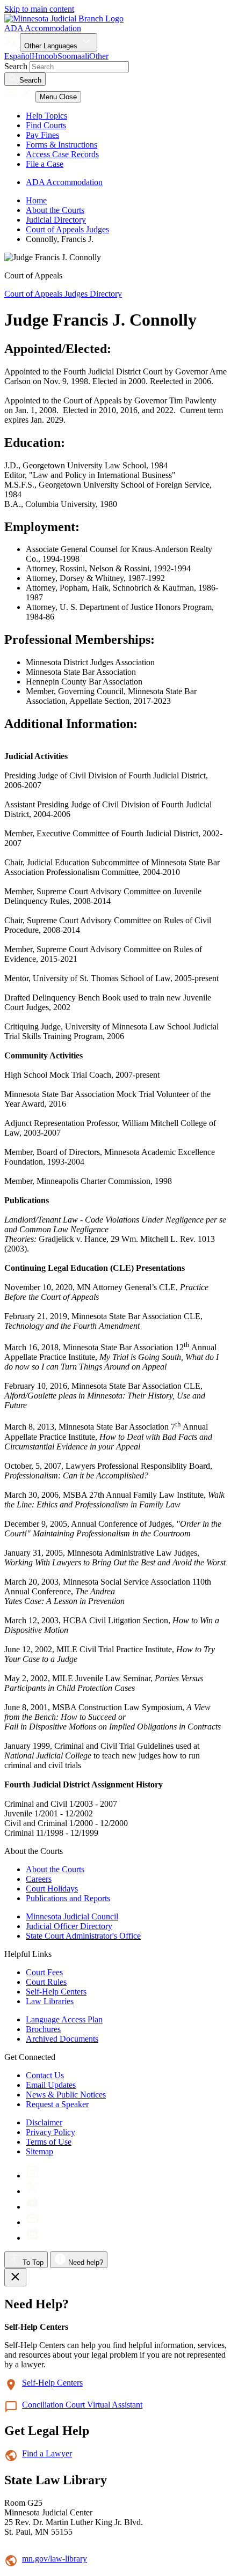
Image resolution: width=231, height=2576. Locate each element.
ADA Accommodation (43, 28)
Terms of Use (49, 2142)
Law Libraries (50, 2001)
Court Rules (46, 1982)
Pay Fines (42, 135)
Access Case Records (62, 154)
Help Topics (46, 116)
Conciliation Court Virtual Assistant (82, 2405)
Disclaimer (44, 2122)
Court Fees (44, 1972)
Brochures (43, 2029)
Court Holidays (52, 1889)
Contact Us (45, 2075)
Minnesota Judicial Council (72, 1916)
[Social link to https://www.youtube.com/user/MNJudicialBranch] (33, 2207)
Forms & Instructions (62, 145)
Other (99, 56)
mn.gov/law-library (55, 2559)
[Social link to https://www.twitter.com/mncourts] (33, 2191)
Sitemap (39, 2151)
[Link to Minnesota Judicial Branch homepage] (64, 19)
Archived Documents (62, 2039)
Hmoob (45, 56)
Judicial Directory (56, 220)
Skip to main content (39, 9)
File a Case (45, 164)
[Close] (15, 2277)
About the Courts (55, 210)
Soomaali (73, 56)
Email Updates (51, 2085)
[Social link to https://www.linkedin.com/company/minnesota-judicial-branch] (33, 2238)
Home (36, 200)
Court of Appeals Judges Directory (63, 294)
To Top (32, 2262)
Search (16, 66)
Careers (39, 1879)
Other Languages (52, 46)
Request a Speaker (57, 2104)
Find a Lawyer (47, 2453)
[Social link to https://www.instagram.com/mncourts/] (33, 2176)
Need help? (85, 2262)
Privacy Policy (50, 2132)
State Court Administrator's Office (83, 1936)
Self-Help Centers (56, 1992)
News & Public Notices (66, 2095)
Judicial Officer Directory (69, 1926)
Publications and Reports (68, 1898)
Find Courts (46, 125)
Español (18, 56)
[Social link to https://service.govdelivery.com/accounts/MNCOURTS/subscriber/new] (33, 2222)
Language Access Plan (64, 2019)
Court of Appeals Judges (67, 229)
